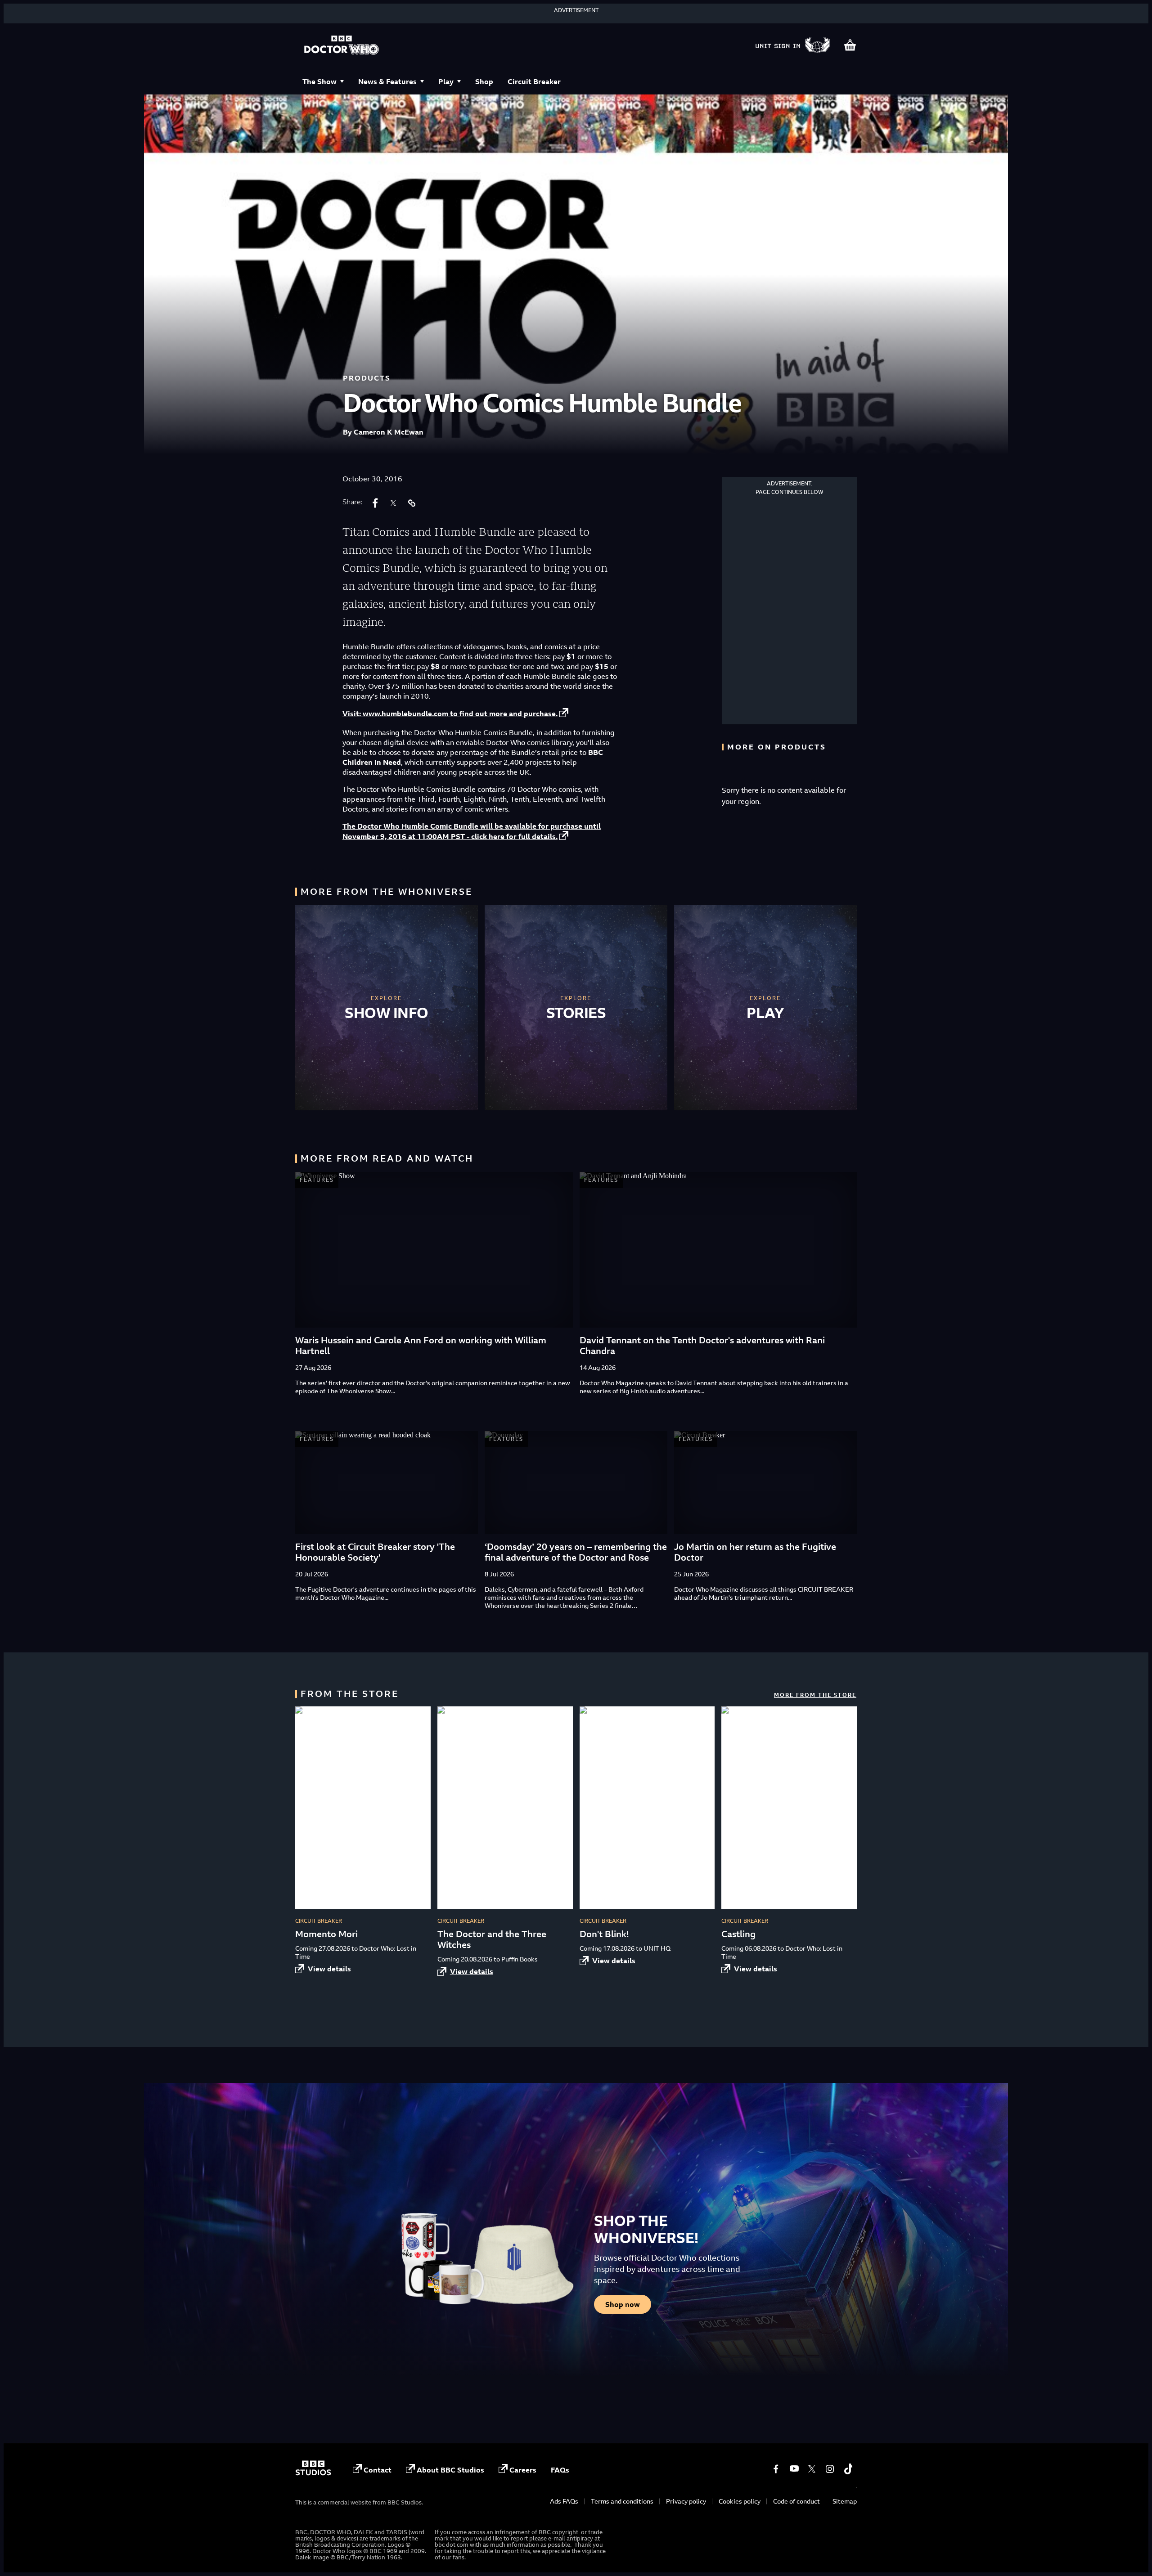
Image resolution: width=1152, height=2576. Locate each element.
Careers (523, 2470)
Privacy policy (686, 2501)
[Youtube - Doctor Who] (794, 2469)
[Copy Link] (411, 503)
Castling (738, 1934)
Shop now (623, 2304)
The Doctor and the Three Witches (492, 1939)
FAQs (560, 2470)
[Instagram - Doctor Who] (830, 2469)
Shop (484, 81)
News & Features (387, 81)
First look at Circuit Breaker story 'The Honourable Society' (375, 1552)
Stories (576, 1013)
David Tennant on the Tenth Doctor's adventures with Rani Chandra (702, 1345)
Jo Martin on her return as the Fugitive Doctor (755, 1552)
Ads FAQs (564, 2501)
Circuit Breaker (534, 81)
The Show (319, 81)
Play (446, 81)
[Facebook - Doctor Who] (776, 2469)
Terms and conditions (622, 2501)
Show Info (387, 1013)
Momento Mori (326, 1934)
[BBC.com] (313, 2473)
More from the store (815, 1695)
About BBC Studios (450, 2470)
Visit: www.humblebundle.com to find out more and (450, 714)
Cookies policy (740, 2501)
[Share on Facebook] (375, 503)
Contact (378, 2470)
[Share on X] (393, 503)
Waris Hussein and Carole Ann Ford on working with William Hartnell (421, 1345)
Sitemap (845, 2501)
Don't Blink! (604, 1934)
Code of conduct (796, 2501)
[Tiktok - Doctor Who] (848, 2469)
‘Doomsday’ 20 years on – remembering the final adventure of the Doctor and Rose (576, 1552)
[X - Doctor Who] (812, 2469)
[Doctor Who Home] (342, 46)
